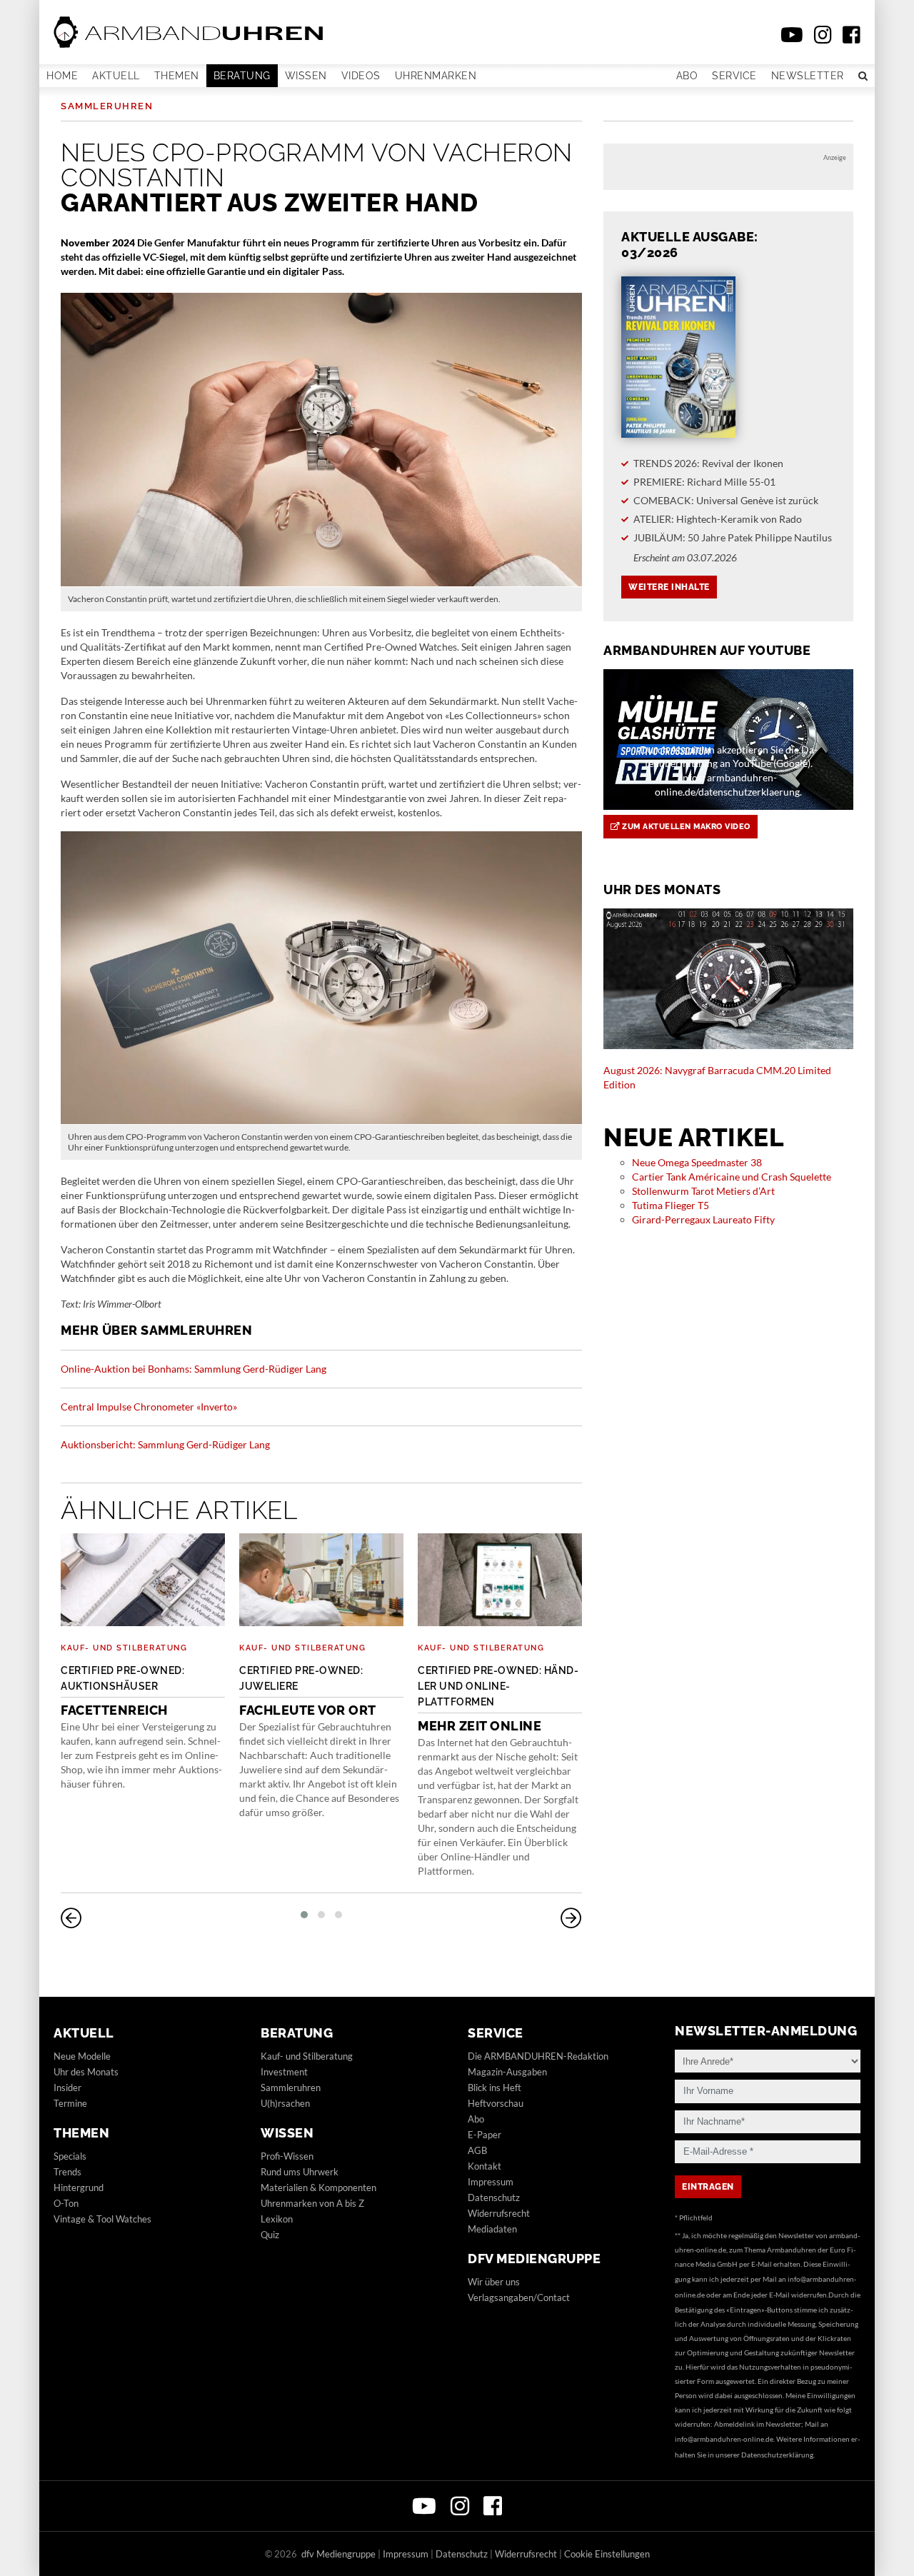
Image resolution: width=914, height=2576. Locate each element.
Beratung (242, 76)
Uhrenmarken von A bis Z (312, 2203)
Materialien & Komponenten (318, 2187)
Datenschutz (494, 2197)
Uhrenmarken (436, 76)
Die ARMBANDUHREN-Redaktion (538, 2056)
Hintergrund (79, 2187)
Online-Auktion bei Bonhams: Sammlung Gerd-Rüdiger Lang (194, 1369)
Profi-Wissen (287, 2156)
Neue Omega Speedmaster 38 (697, 1162)
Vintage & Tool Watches (102, 2219)
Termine (70, 2103)
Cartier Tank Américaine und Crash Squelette (732, 1177)
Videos (361, 76)
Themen (177, 76)
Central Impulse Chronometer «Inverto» (149, 1407)
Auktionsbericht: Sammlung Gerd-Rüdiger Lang (165, 1444)
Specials (70, 2156)
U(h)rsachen (285, 2103)
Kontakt (484, 2166)
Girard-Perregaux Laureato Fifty (703, 1219)
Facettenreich (122, 1691)
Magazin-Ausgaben (507, 2072)
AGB (477, 2150)
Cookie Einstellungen (607, 2554)
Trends (67, 2172)
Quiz (270, 2235)
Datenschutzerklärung (777, 2455)
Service (734, 76)
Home (62, 76)
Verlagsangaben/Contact (519, 2297)
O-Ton (66, 2203)
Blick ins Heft (494, 2088)
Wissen (306, 76)
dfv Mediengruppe (534, 2259)
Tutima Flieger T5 (671, 1205)
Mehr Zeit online (498, 1699)
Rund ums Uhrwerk (300, 2172)
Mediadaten (492, 2229)
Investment (284, 2072)
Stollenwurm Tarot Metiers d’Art (703, 1191)
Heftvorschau (496, 2103)
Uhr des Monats (86, 2072)
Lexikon (277, 2219)
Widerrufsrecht (499, 2213)
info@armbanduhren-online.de (724, 2439)
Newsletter (808, 76)
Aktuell (116, 76)
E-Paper (484, 2135)
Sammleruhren (107, 106)
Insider (67, 2088)
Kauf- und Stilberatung (124, 1648)
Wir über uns (494, 2282)
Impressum (491, 2182)
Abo (687, 76)
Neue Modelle (82, 2056)
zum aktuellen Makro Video (685, 827)
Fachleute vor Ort (308, 1691)
